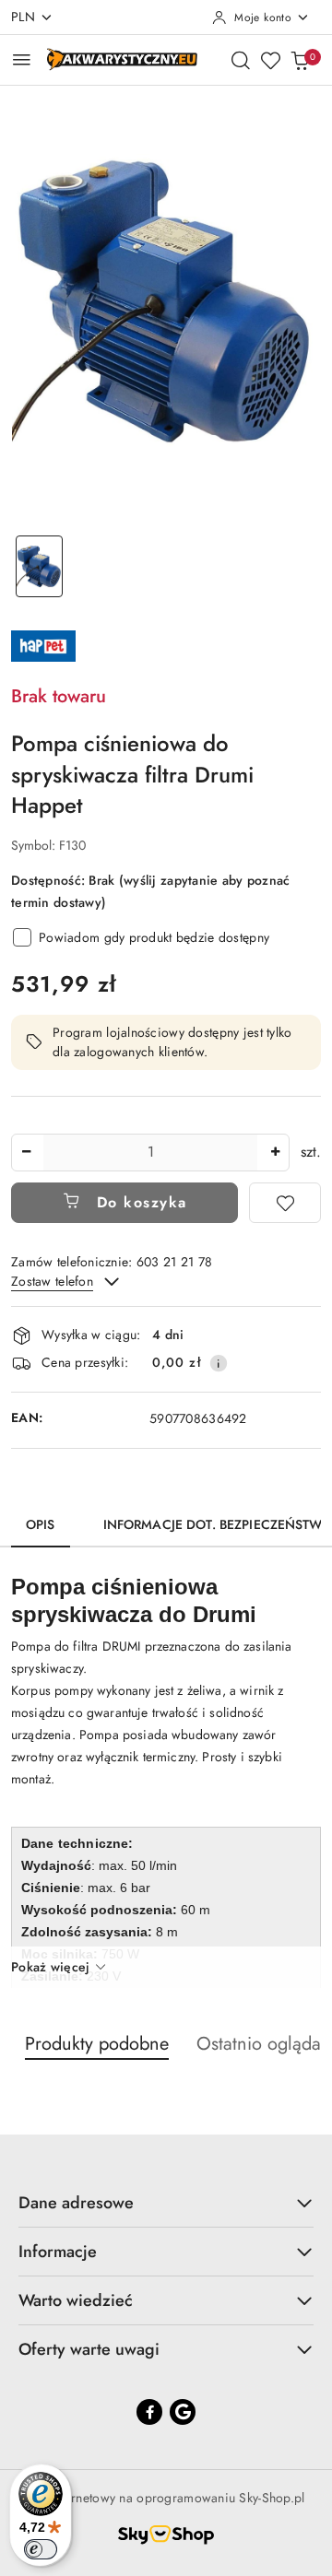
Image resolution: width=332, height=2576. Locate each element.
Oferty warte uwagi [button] (89, 2349)
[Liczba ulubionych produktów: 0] (270, 60)
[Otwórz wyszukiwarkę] (241, 60)
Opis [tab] (41, 1524)
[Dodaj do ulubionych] (285, 1203)
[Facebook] (149, 2412)
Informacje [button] (58, 2252)
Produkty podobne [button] (97, 2044)
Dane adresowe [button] (76, 2203)
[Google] (183, 2412)
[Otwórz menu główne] (22, 59)
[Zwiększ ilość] (275, 1153)
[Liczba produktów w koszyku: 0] (300, 60)
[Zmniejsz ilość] (26, 1153)
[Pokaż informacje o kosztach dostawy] (219, 1363)
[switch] (41, 2549)
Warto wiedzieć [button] (76, 2300)
